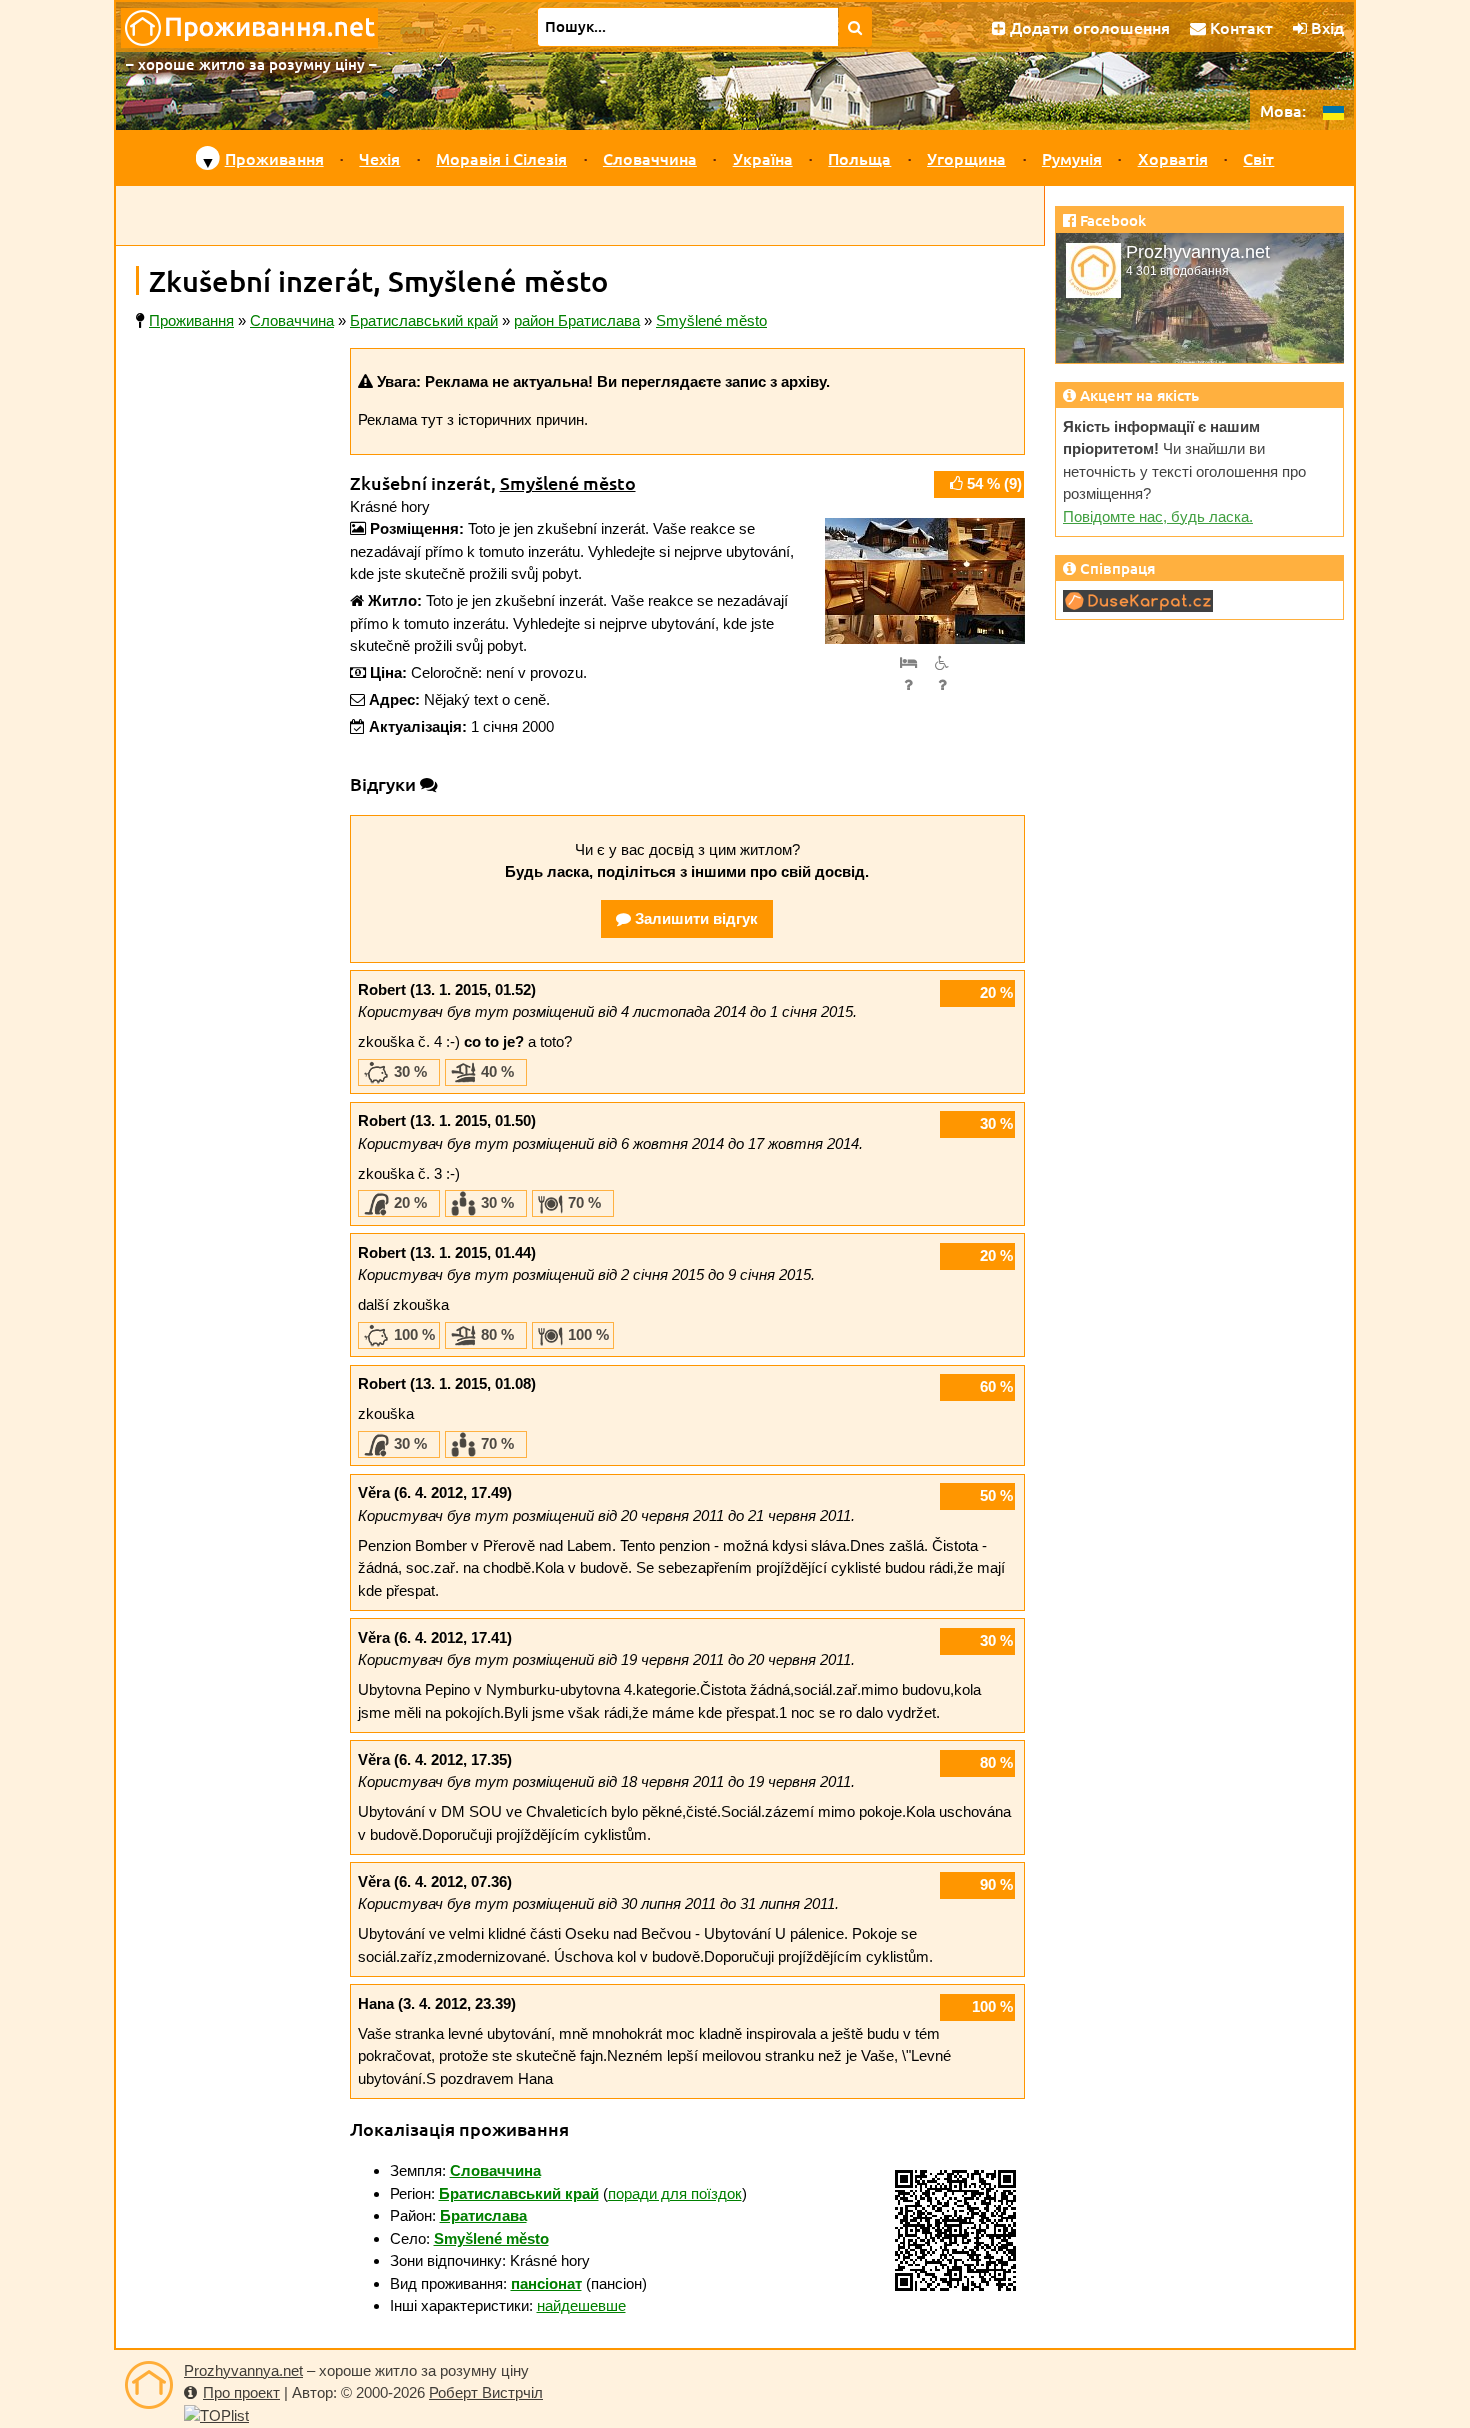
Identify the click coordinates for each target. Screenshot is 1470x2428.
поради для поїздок (675, 2193)
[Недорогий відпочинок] (149, 2385)
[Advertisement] (580, 216)
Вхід (1325, 27)
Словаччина (650, 158)
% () (994, 483)
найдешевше (581, 2305)
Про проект (241, 2392)
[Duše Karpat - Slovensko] (1138, 599)
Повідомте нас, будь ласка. (1158, 516)
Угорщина (966, 158)
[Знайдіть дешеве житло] (855, 27)
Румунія (1072, 158)
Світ (1258, 158)
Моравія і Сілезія (501, 158)
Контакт (1239, 27)
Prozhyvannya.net (243, 2370)
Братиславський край (519, 2193)
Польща (859, 158)
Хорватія (1173, 158)
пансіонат (546, 2283)
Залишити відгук (694, 918)
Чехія (379, 158)
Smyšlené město (568, 482)
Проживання (274, 158)
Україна (763, 158)
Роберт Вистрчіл (486, 2392)
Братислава (483, 2215)
